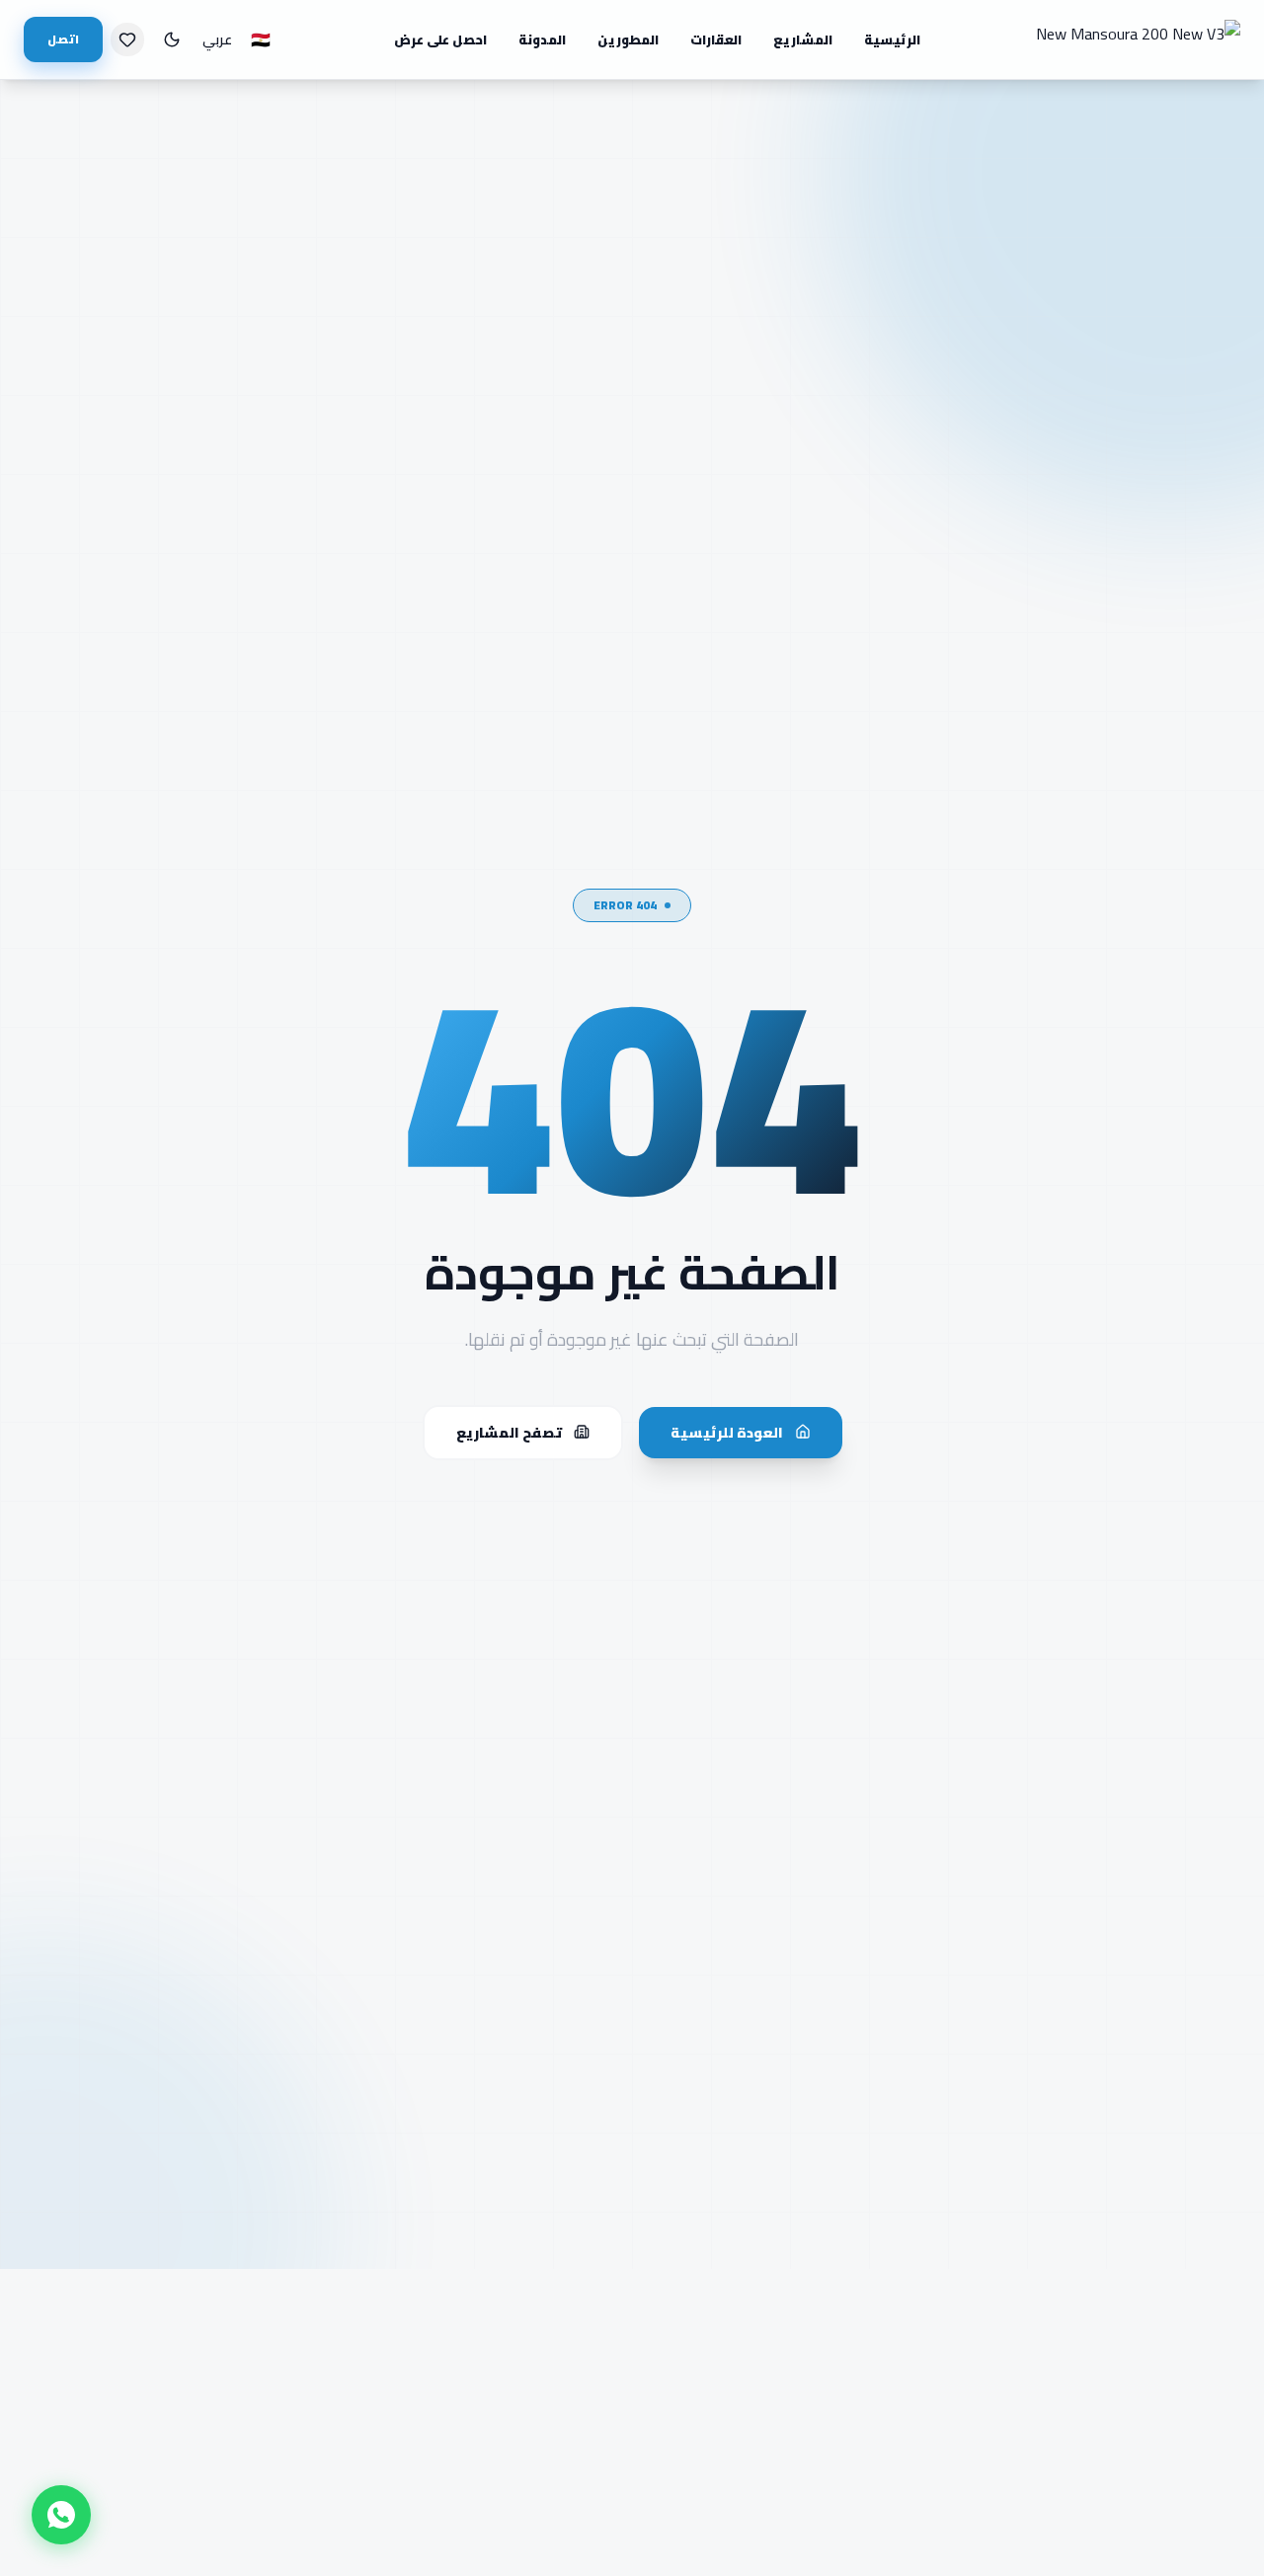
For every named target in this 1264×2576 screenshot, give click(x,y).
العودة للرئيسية (727, 1432)
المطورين (628, 39)
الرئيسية (892, 39)
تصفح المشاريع (509, 1432)
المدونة (542, 39)
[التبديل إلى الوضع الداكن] (172, 39)
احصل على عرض (440, 39)
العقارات (716, 39)
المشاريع (803, 39)
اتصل (63, 39)
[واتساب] (61, 2515)
